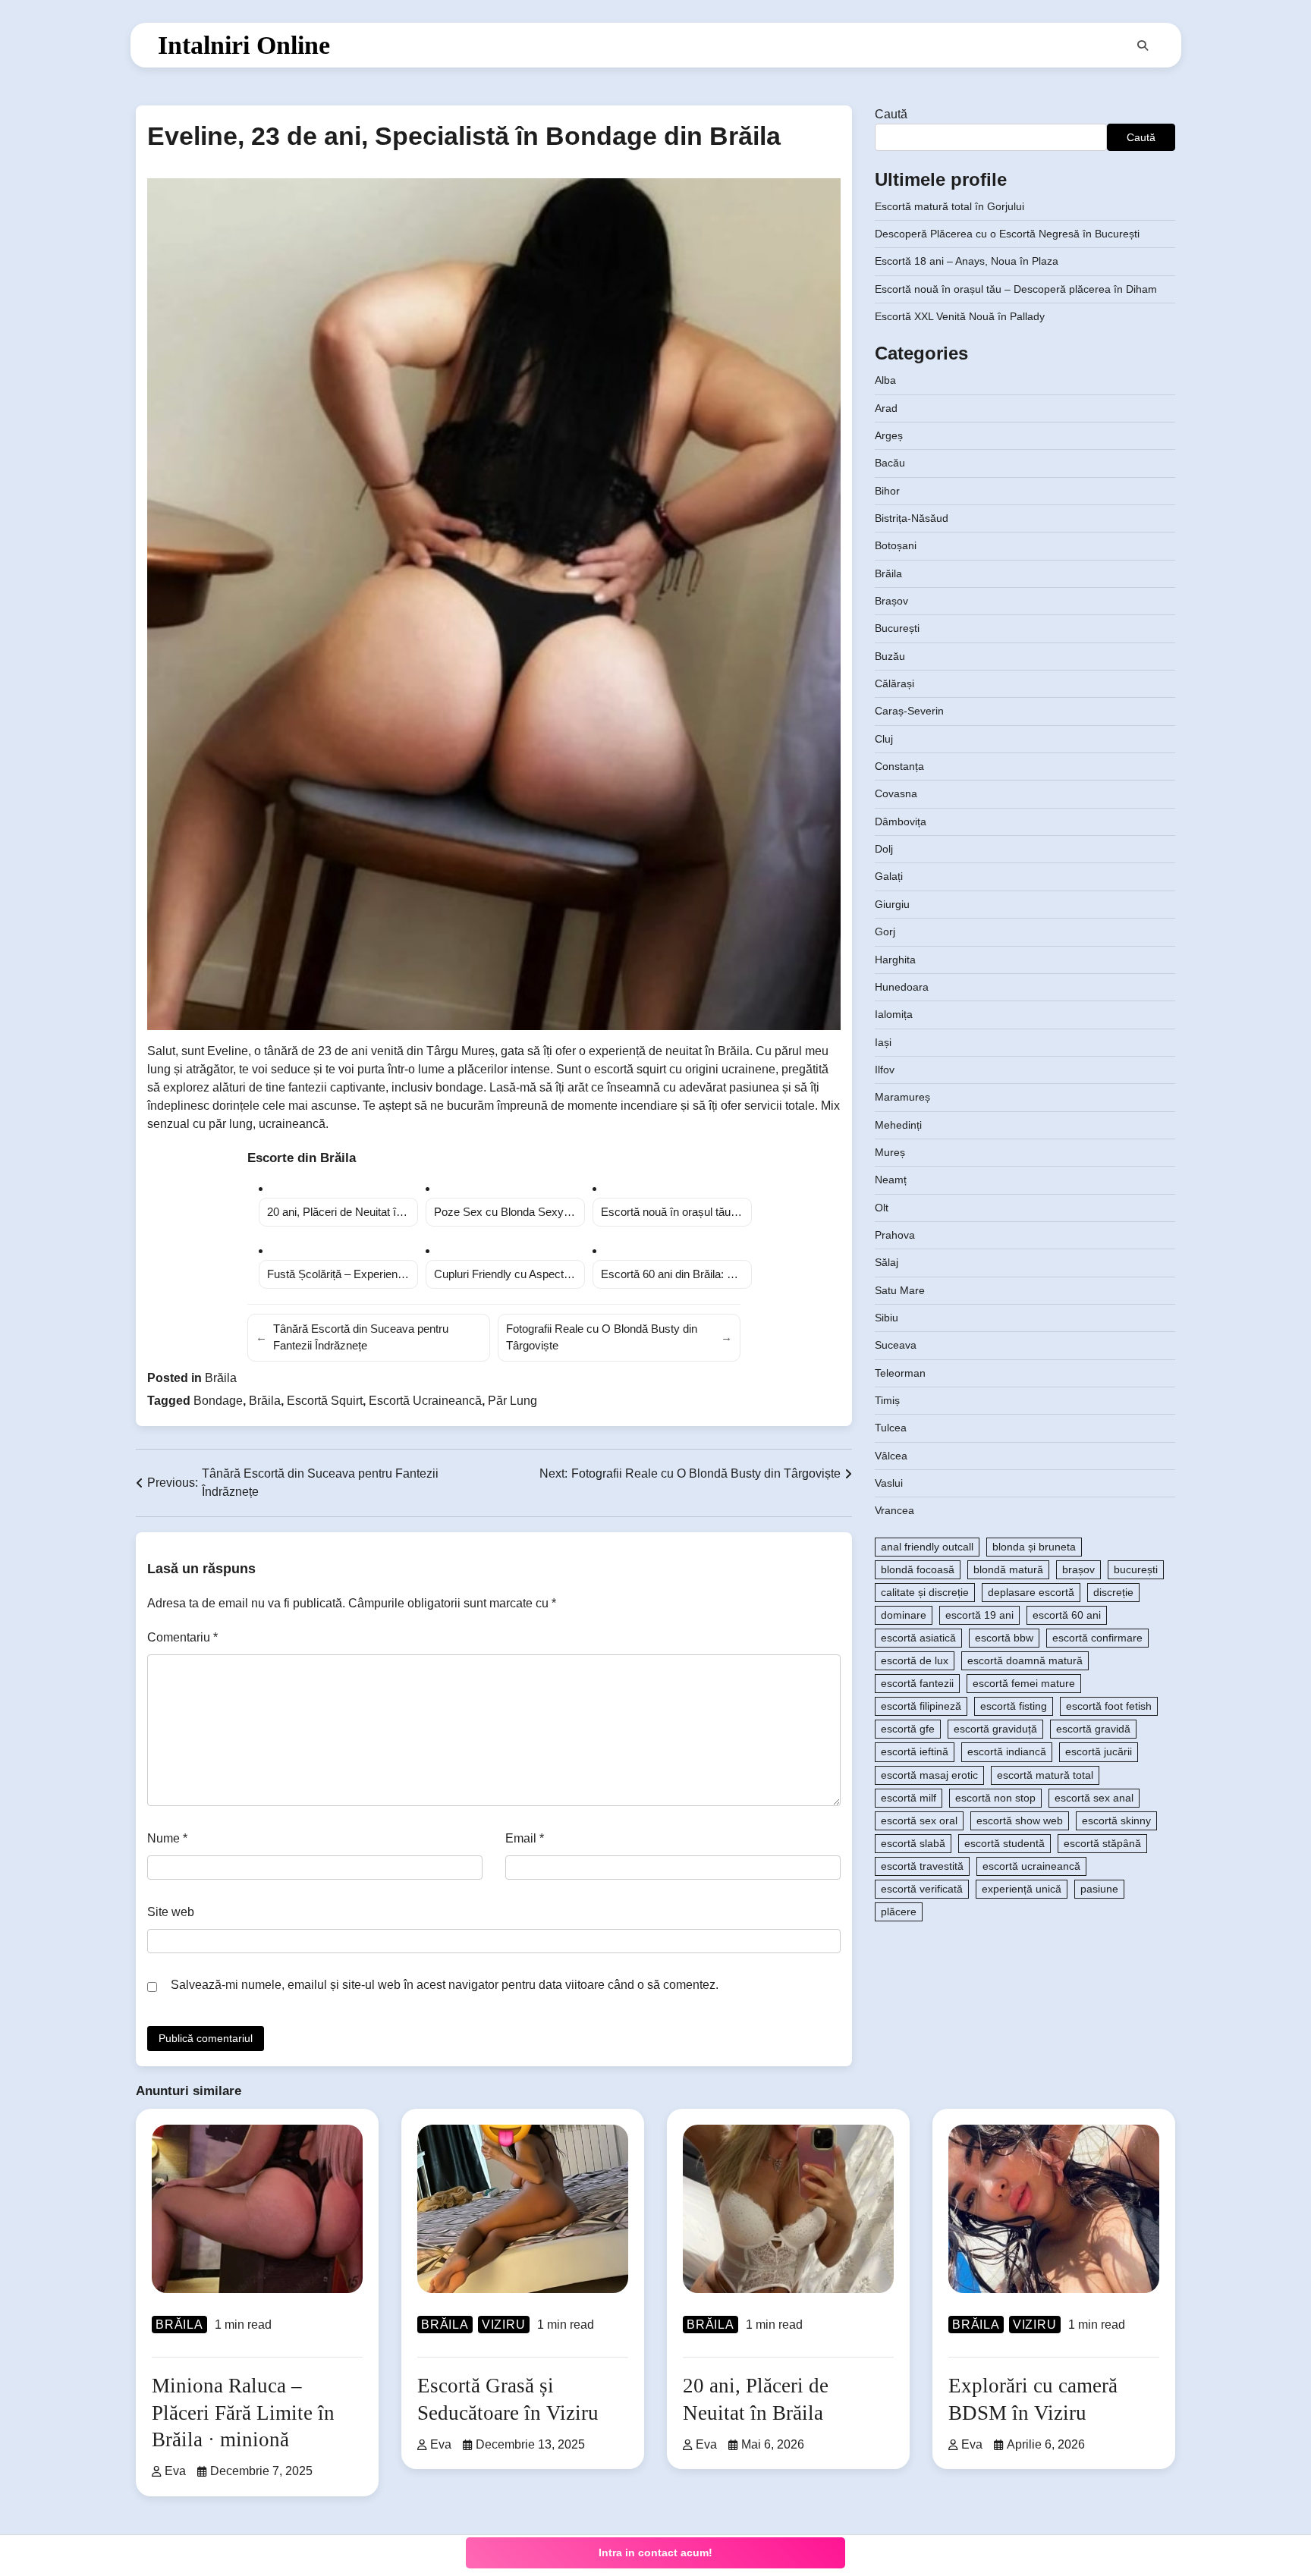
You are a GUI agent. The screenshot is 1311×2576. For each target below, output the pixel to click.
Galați (889, 877)
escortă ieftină (915, 1752)
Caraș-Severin (909, 712)
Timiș (887, 1400)
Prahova (895, 1235)
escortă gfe (908, 1729)
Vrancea (894, 1511)
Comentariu (182, 1637)
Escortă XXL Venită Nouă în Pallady (960, 317)
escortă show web (1020, 1820)
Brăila (221, 1378)
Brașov (891, 601)
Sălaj (887, 1263)
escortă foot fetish (1109, 1707)
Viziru (504, 2325)
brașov (1078, 1569)
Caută (891, 114)
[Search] (1143, 46)
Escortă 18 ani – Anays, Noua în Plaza (967, 262)
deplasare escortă (1031, 1592)
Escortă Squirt (325, 1401)
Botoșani (896, 546)
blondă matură (1008, 1569)
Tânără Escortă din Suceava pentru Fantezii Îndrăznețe (352, 1337)
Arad (886, 408)
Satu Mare (900, 1290)
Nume (167, 1838)
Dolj (884, 850)
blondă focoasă (918, 1569)
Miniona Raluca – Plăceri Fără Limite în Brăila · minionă (243, 2412)
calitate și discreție (925, 1592)
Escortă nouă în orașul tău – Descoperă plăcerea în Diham (1016, 289)
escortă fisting (1014, 1707)
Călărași (894, 683)
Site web (171, 1912)
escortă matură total (1045, 1775)
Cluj (884, 739)
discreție (1113, 1592)
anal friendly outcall (927, 1547)
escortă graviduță (995, 1729)
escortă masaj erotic (929, 1775)
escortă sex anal (1094, 1798)
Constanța (899, 767)
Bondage (218, 1401)
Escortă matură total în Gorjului (949, 206)
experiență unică (1022, 1889)
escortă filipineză (921, 1707)
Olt (882, 1208)
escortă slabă (913, 1843)
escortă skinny (1116, 1820)
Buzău (890, 656)
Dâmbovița (901, 821)
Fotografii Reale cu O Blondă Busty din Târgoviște (619, 1337)
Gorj (885, 932)
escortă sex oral (919, 1820)
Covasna (896, 794)
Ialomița (894, 1015)
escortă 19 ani (979, 1615)
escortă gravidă (1093, 1729)
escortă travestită (922, 1866)
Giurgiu (892, 904)
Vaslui (889, 1483)
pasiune (1099, 1889)
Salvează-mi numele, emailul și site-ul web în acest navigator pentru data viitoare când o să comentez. (445, 1985)
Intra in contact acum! (655, 2552)
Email (525, 1838)
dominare (904, 1615)
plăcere (899, 1912)
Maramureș (902, 1098)
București (897, 629)
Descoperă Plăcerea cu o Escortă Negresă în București (1007, 234)
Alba (885, 381)
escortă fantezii (917, 1684)
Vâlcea (891, 1456)
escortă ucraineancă (1031, 1866)
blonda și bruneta (1034, 1547)
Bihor (887, 491)
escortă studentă (1004, 1843)
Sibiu (887, 1318)
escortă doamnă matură (1025, 1661)
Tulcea (891, 1428)
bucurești (1136, 1569)
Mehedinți (898, 1125)
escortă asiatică (918, 1638)
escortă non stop (995, 1798)
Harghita (895, 960)
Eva (175, 2471)
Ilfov (885, 1070)
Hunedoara (902, 987)
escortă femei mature (1024, 1684)
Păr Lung (512, 1401)
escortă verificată (922, 1889)
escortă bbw (1004, 1638)
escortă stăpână (1102, 1843)
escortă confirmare (1097, 1638)
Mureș (890, 1152)
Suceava (896, 1346)
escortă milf (909, 1798)
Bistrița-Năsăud (912, 518)
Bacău (890, 463)
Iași (883, 1042)
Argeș (889, 435)
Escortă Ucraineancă (425, 1401)
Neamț (891, 1180)
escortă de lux (915, 1661)
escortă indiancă (1007, 1752)
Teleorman (900, 1373)
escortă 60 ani (1067, 1615)
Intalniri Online (244, 45)
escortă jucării (1099, 1752)
